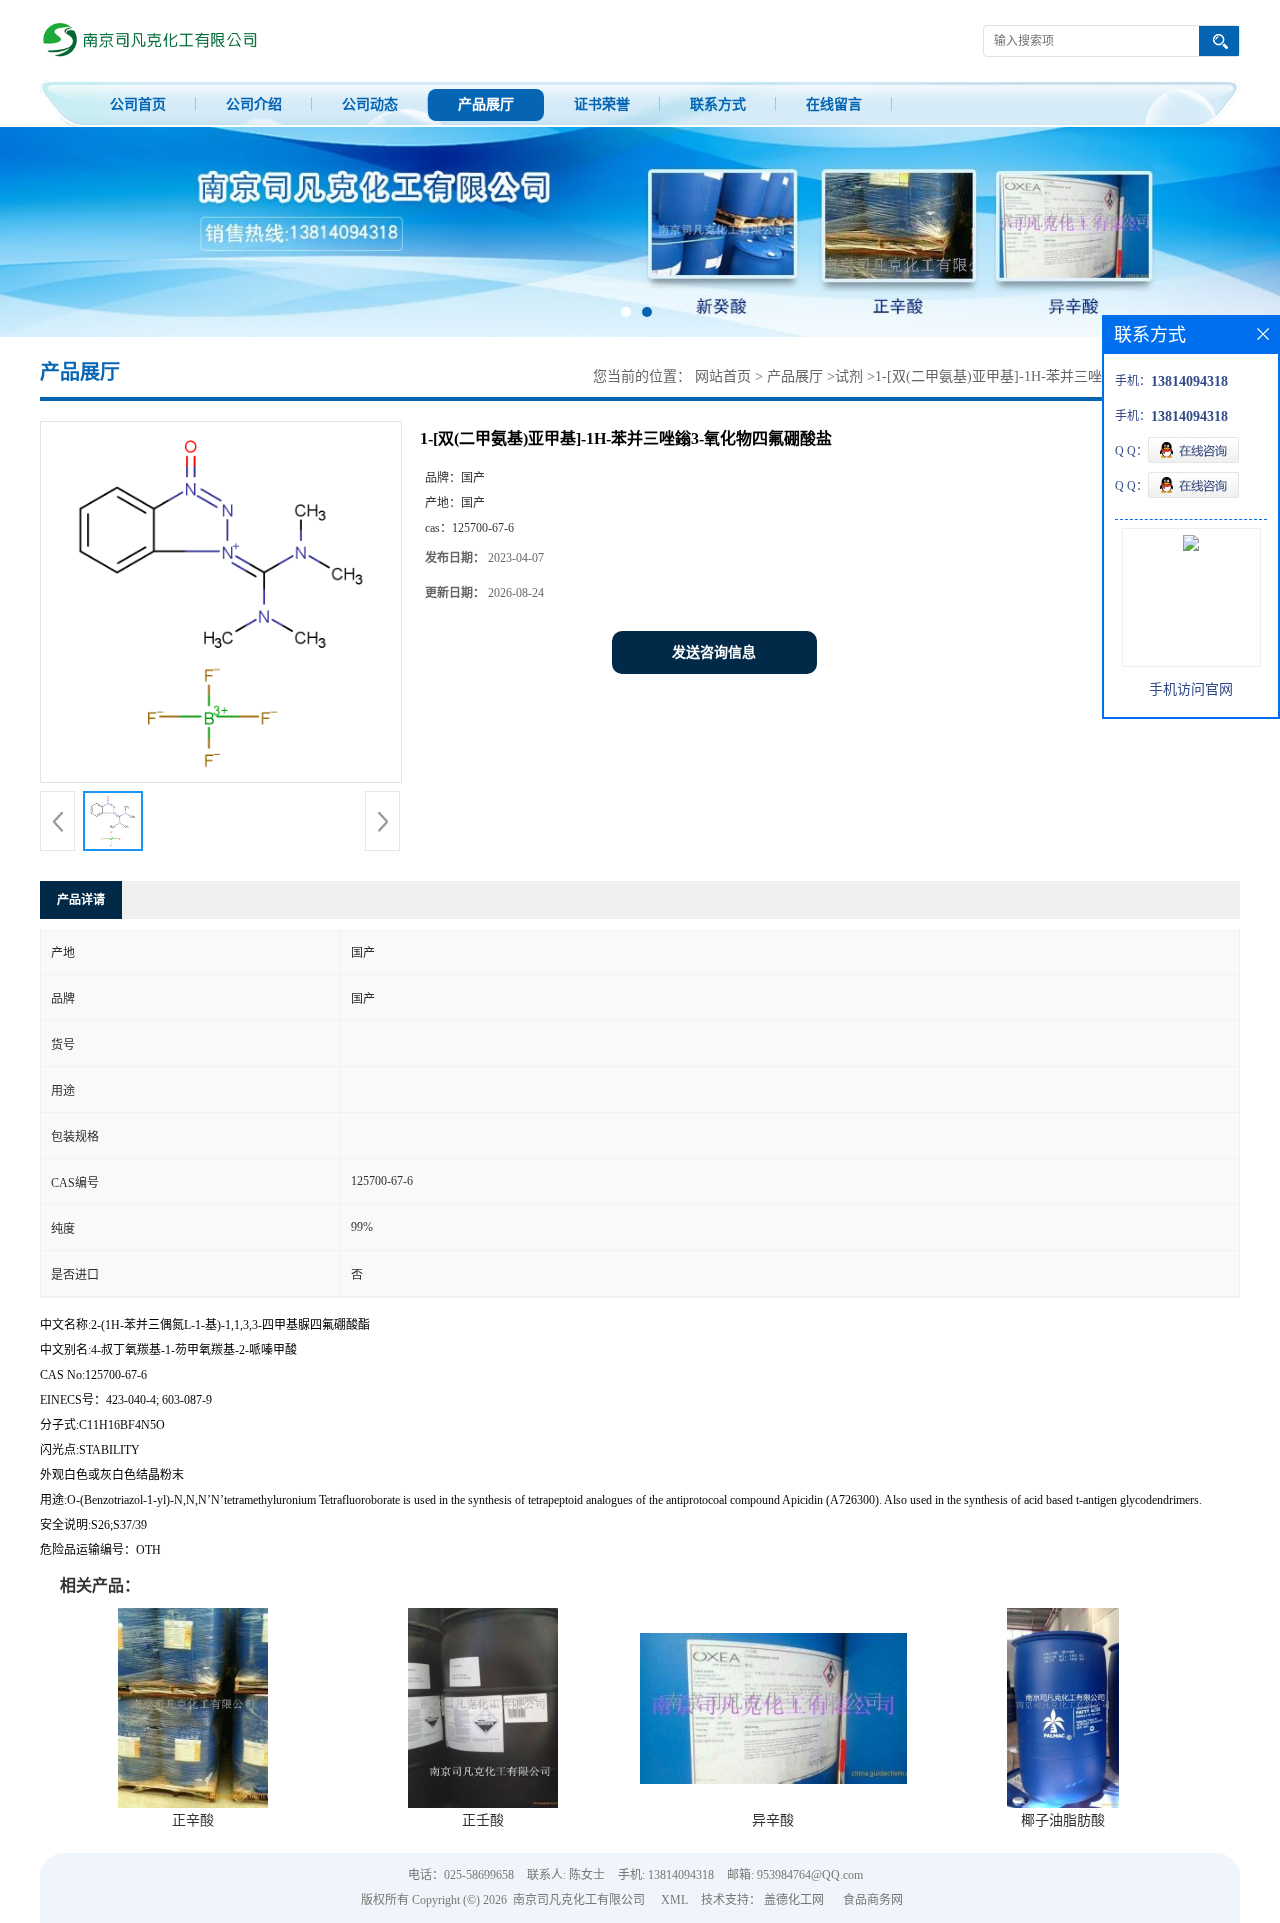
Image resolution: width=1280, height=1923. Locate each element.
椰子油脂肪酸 (1063, 1820)
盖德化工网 (794, 1900)
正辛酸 (193, 1820)
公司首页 (138, 104)
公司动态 (370, 104)
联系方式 (718, 104)
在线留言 (834, 104)
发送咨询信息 (714, 652)
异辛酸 (773, 1820)
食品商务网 (873, 1900)
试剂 (849, 376)
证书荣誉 (602, 104)
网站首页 (723, 376)
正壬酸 (483, 1820)
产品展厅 (486, 104)
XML (674, 1900)
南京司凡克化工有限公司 (579, 1900)
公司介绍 (254, 104)
